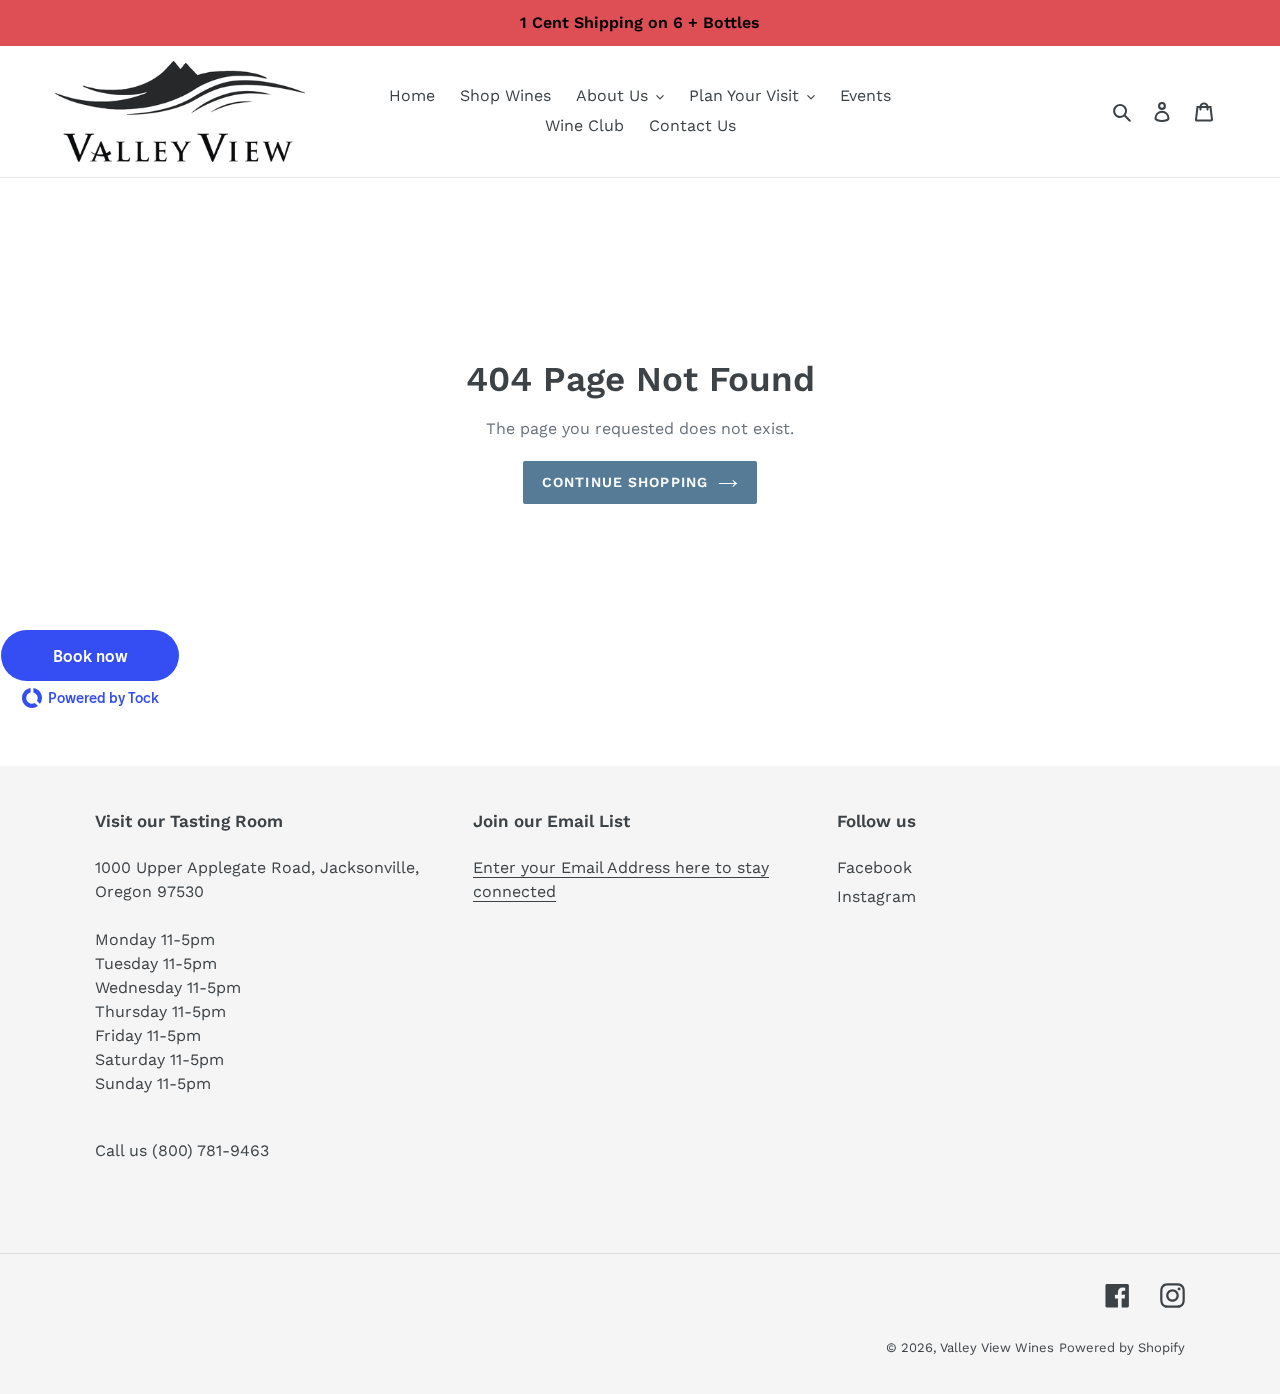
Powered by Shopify (1122, 1347)
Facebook (874, 867)
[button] (90, 655)
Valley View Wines (997, 1347)
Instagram (876, 896)
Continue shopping (625, 482)
